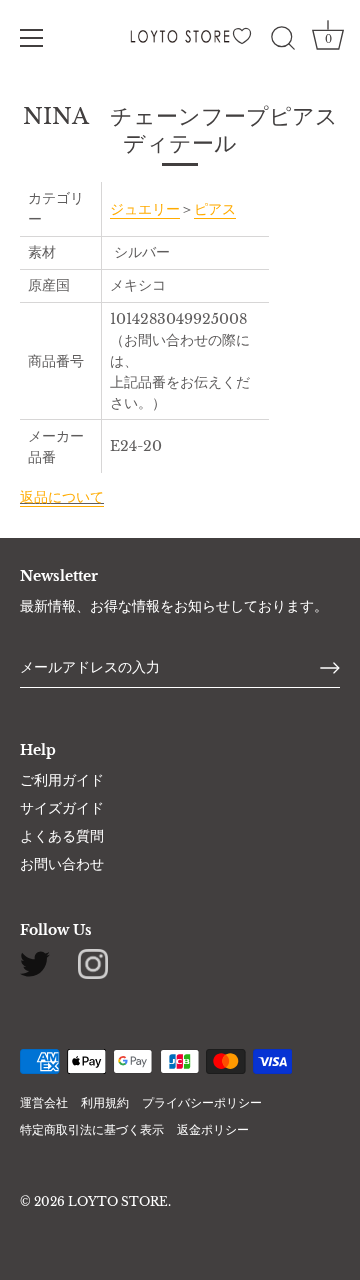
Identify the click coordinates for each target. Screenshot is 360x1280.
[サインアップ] (330, 668)
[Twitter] (35, 963)
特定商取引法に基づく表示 (92, 1129)
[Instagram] (93, 963)
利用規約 (105, 1102)
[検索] (283, 41)
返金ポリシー (213, 1129)
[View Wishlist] (245, 41)
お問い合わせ (62, 864)
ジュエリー (145, 209)
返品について (62, 497)
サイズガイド (62, 808)
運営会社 (44, 1102)
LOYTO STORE (118, 1201)
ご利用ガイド (62, 780)
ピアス (215, 209)
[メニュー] (32, 38)
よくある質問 (62, 836)
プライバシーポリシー (202, 1102)
